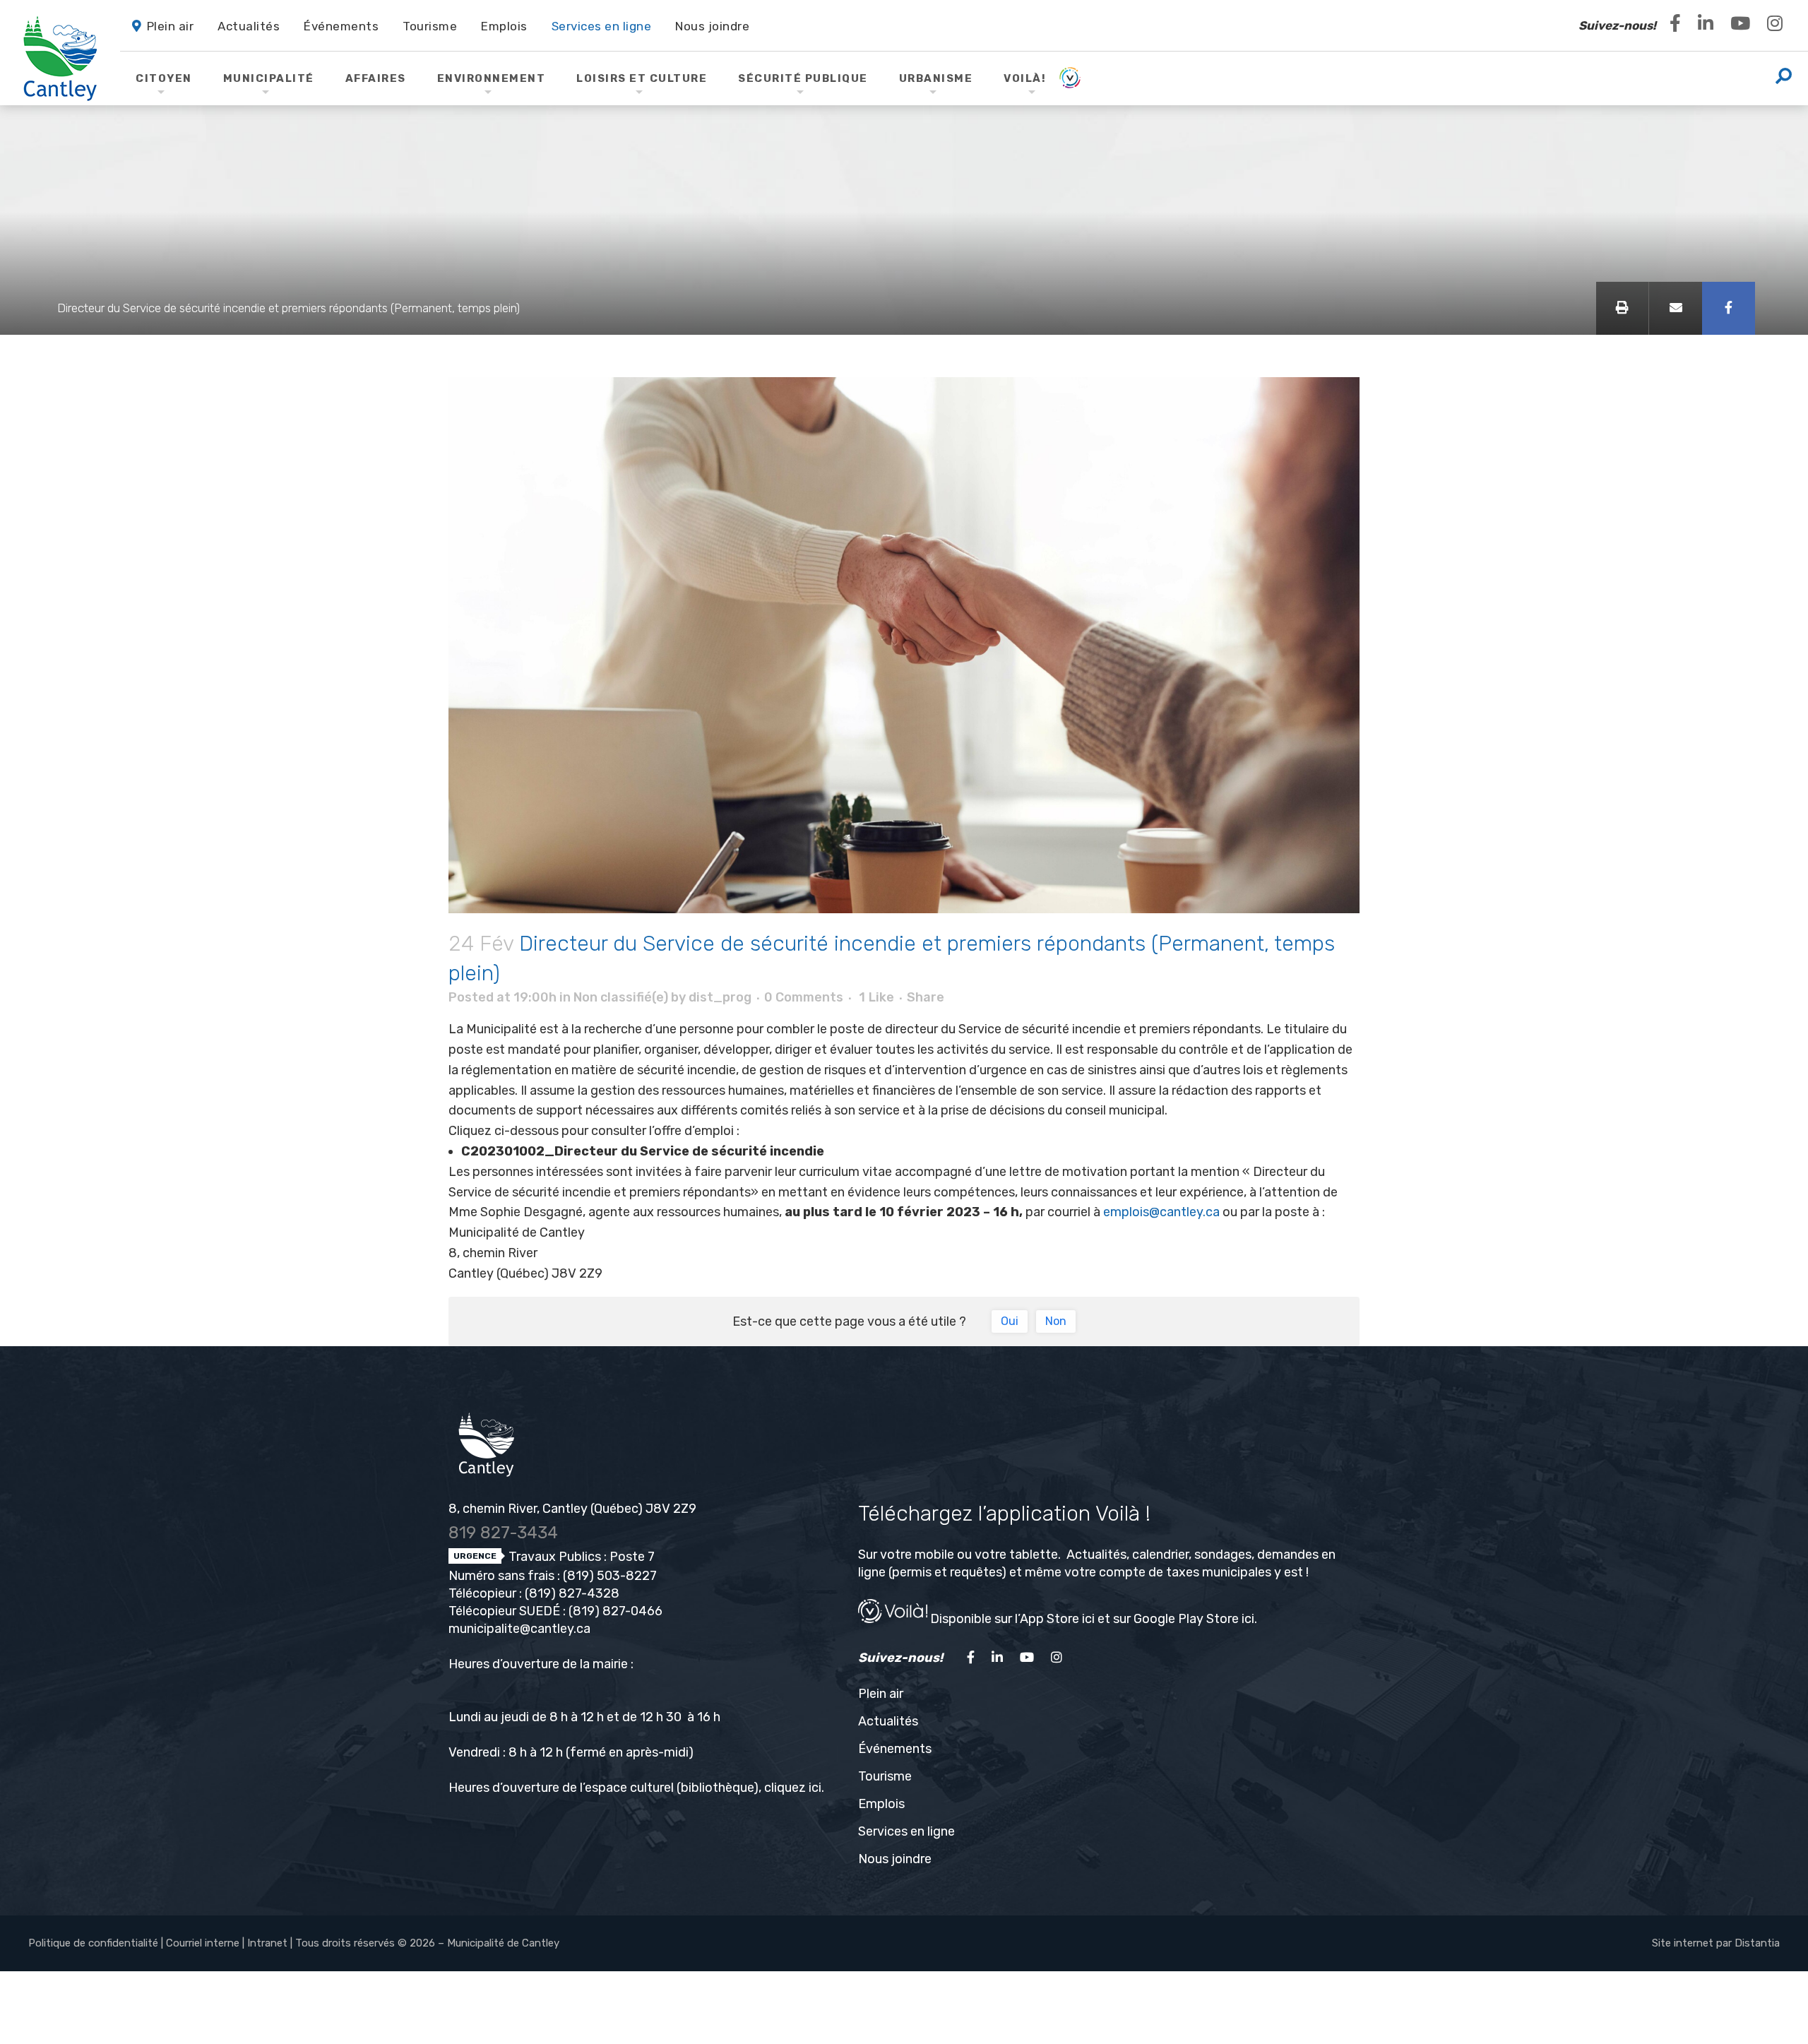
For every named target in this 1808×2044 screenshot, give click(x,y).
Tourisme (885, 1776)
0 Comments (804, 997)
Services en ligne (906, 1831)
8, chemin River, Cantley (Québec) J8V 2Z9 (572, 1509)
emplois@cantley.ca (1161, 1212)
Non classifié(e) (621, 997)
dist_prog (720, 997)
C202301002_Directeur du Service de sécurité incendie (643, 1151)
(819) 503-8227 (610, 1576)
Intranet (267, 1943)
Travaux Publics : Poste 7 (580, 1557)
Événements (895, 1749)
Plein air (881, 1694)
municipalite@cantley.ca (519, 1629)
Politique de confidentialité (93, 1943)
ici (815, 1788)
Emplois (881, 1804)
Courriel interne (203, 1943)
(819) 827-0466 (615, 1611)
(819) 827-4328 (572, 1593)
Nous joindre (895, 1859)
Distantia (1757, 1943)
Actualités (888, 1721)
